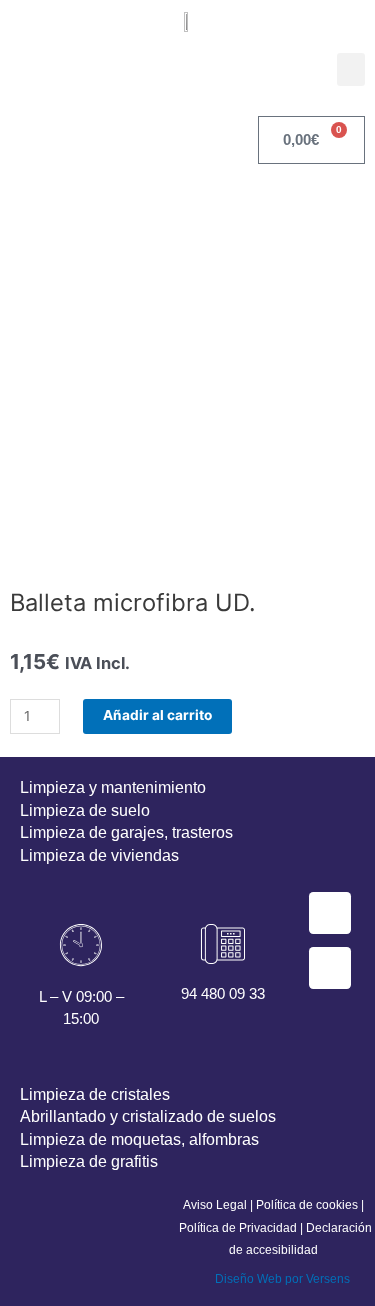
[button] (351, 69)
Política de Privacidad (238, 1228)
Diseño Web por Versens (282, 1279)
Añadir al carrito (157, 715)
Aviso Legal (215, 1205)
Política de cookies (307, 1205)
